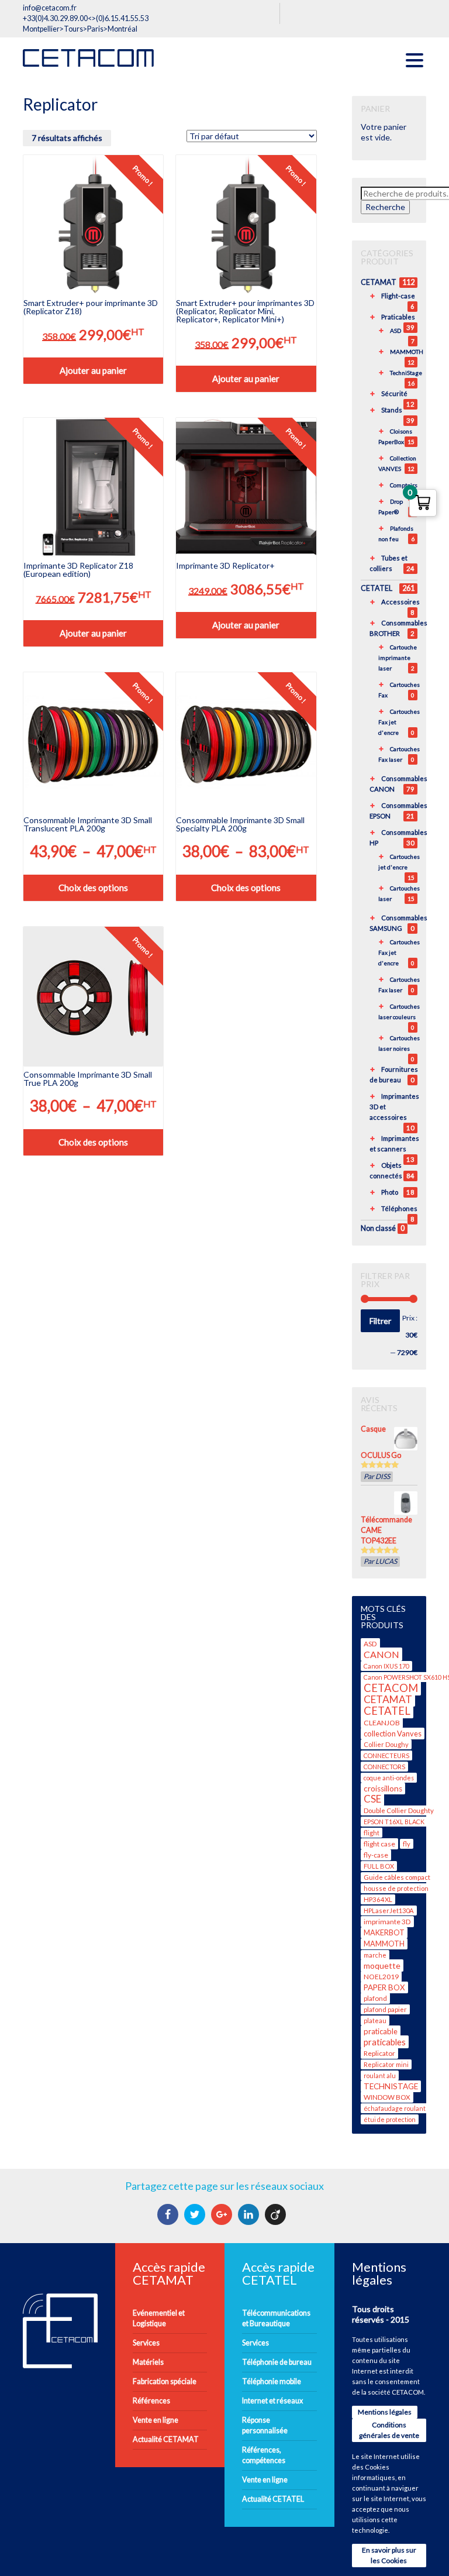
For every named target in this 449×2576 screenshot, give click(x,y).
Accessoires (400, 602)
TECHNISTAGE (391, 2086)
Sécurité (394, 393)
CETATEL (377, 588)
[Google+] (223, 2214)
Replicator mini (386, 2064)
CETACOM (391, 1688)
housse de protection (396, 1888)
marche (375, 1955)
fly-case (376, 1855)
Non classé (378, 1228)
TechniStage (406, 373)
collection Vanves (393, 1734)
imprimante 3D (387, 1922)
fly (407, 1844)
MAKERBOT (384, 1933)
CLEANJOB (382, 1723)
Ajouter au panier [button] (93, 370)
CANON (381, 1654)
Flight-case (398, 296)
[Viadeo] (277, 2214)
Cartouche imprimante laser (398, 658)
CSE (372, 1799)
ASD (396, 331)
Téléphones (399, 1208)
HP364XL (378, 1899)
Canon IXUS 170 (386, 1666)
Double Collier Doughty (399, 1810)
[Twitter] (196, 2214)
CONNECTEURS (386, 1755)
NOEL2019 (381, 1977)
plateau (375, 2020)
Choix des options (93, 888)
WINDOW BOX (387, 2097)
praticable (381, 2031)
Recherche (385, 207)
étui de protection (390, 2119)
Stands (392, 410)
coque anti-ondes (389, 1778)
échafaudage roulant (395, 2108)
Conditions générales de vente (389, 2430)
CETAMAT (379, 282)
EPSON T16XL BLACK (394, 1822)
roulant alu (380, 2075)
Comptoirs (404, 485)
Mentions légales (385, 2412)
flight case (379, 1844)
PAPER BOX (384, 1987)
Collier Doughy (386, 1744)
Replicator (379, 2053)
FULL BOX (379, 1866)
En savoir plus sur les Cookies (389, 2555)
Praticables (398, 317)
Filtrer (380, 1321)
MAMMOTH (407, 352)
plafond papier (385, 2009)
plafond (375, 1998)
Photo (390, 1192)
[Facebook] (169, 2214)
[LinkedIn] (250, 2214)
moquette (382, 1965)
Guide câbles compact (397, 1877)
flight (372, 1833)
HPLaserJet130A (389, 1910)
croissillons (383, 1789)
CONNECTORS (384, 1767)
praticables (385, 2042)
